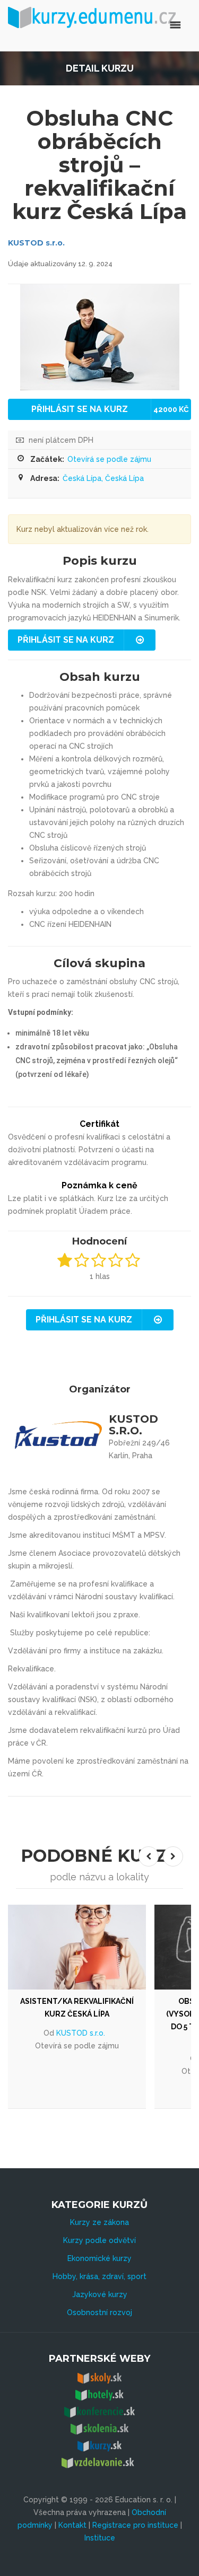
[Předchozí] (149, 1856)
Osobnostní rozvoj (99, 2312)
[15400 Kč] (77, 1947)
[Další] (173, 1856)
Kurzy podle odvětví (99, 2240)
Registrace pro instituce (135, 2525)
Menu (131, 25)
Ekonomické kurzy (99, 2258)
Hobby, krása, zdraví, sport (99, 2276)
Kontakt (72, 2525)
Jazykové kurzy (100, 2294)
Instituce (100, 2538)
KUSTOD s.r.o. (36, 243)
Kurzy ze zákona (99, 2222)
